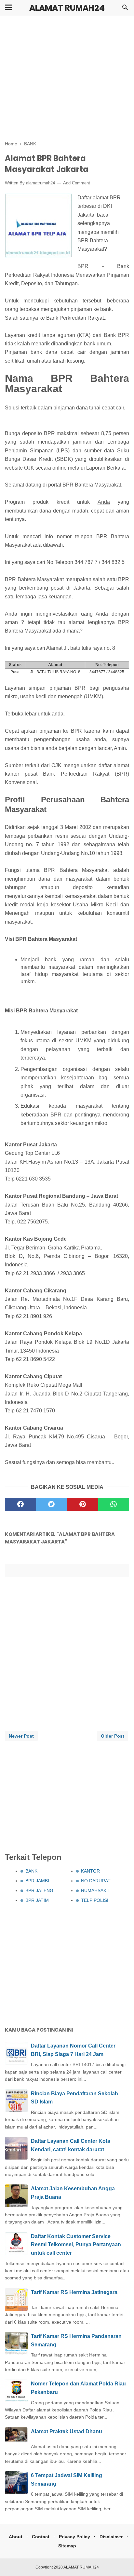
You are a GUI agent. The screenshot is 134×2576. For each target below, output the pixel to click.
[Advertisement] (67, 79)
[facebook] (20, 1504)
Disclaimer (111, 2537)
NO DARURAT (96, 1881)
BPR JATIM (37, 1900)
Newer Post (21, 1736)
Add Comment (77, 183)
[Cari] (125, 9)
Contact (41, 2537)
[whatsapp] (114, 1504)
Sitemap (67, 2546)
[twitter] (52, 1504)
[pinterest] (83, 1504)
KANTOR (90, 1871)
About (16, 2537)
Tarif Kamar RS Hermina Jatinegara (74, 2292)
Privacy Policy (74, 2537)
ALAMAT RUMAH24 (67, 8)
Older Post (113, 1736)
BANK (31, 1871)
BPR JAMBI (37, 1881)
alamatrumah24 (40, 183)
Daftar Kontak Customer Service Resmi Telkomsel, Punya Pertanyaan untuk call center (76, 2245)
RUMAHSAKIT (96, 1890)
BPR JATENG (39, 1890)
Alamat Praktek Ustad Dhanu (67, 2431)
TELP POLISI (95, 1900)
